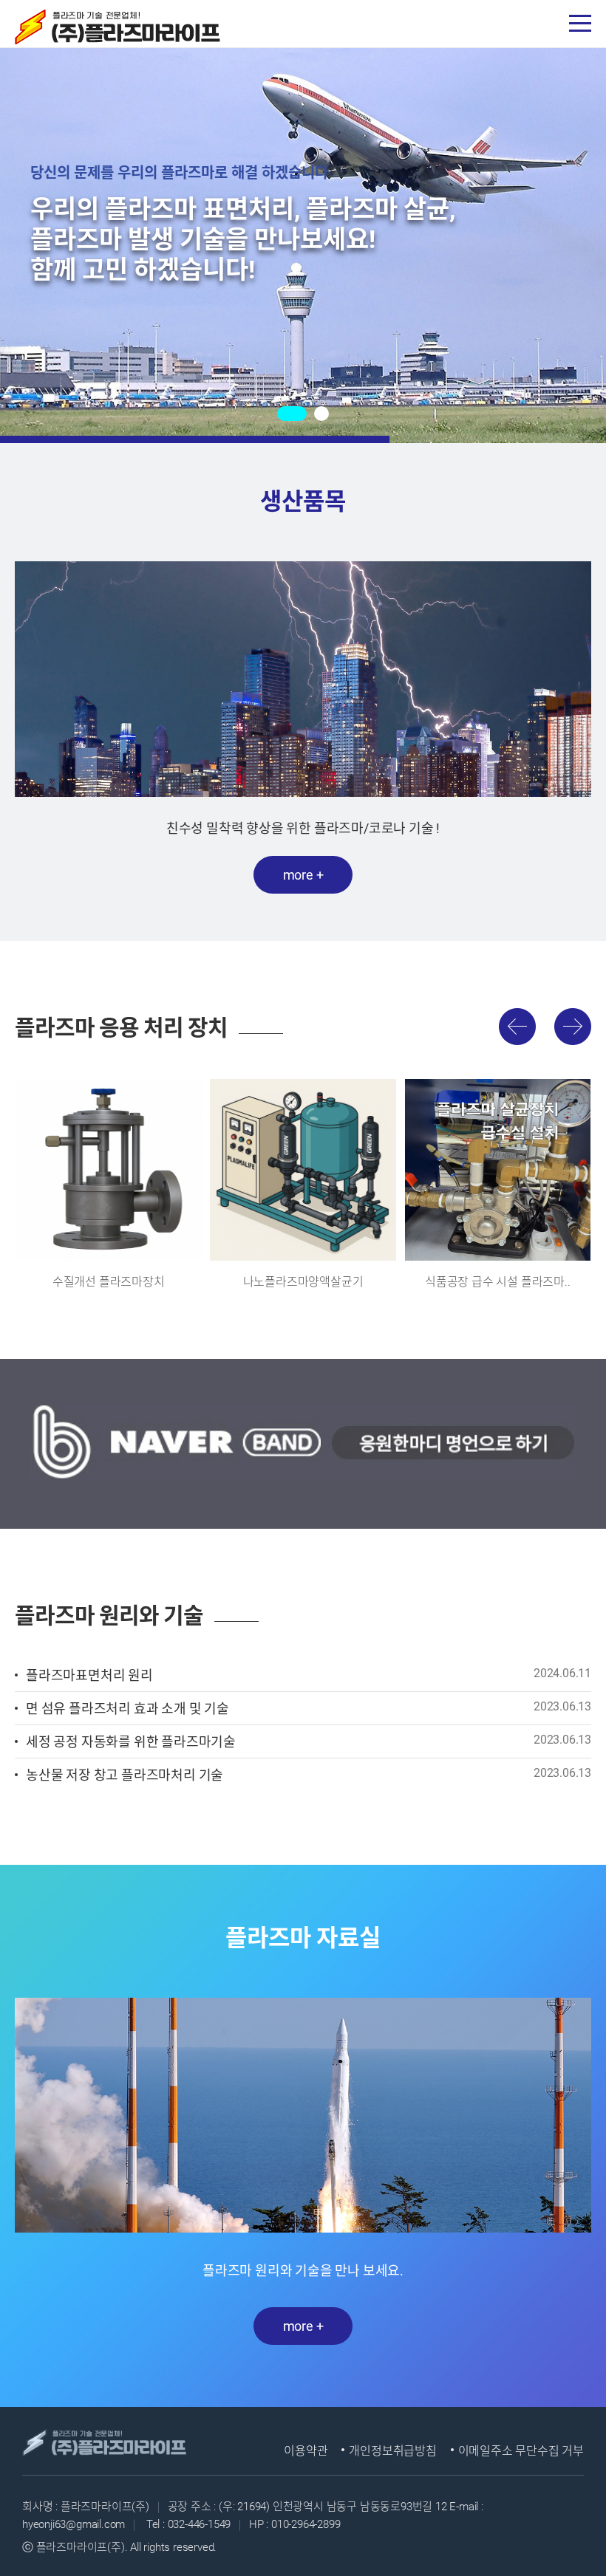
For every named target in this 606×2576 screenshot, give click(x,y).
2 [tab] (321, 414)
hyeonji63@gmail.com (74, 2524)
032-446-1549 (200, 2524)
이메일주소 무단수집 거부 (521, 2451)
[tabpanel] (303, 222)
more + (303, 875)
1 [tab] (292, 414)
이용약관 (306, 2451)
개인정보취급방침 (392, 2451)
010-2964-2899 (304, 2524)
